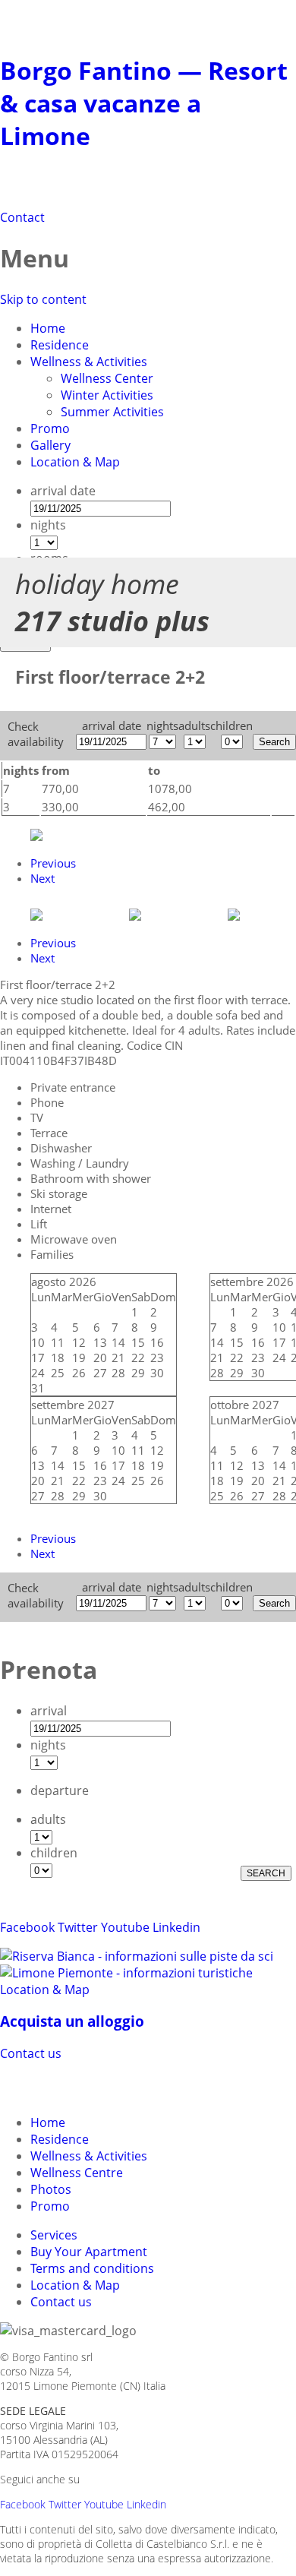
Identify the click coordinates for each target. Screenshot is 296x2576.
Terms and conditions (92, 2268)
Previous (53, 863)
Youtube (125, 1927)
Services (54, 2235)
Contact (22, 217)
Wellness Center (107, 378)
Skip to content (43, 299)
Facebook (27, 1927)
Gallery (50, 445)
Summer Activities (112, 412)
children (54, 1853)
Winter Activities (107, 395)
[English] (70, 2086)
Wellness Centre (77, 2173)
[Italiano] (43, 2086)
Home (48, 328)
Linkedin (176, 1927)
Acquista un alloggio (72, 2021)
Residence (60, 345)
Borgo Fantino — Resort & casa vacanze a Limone (144, 103)
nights (48, 525)
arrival (49, 1711)
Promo (50, 428)
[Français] (97, 2086)
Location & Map (75, 462)
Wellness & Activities (89, 362)
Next (43, 878)
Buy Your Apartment (89, 2252)
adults (48, 1819)
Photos (51, 2189)
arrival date (63, 491)
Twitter (78, 1927)
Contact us (31, 2053)
